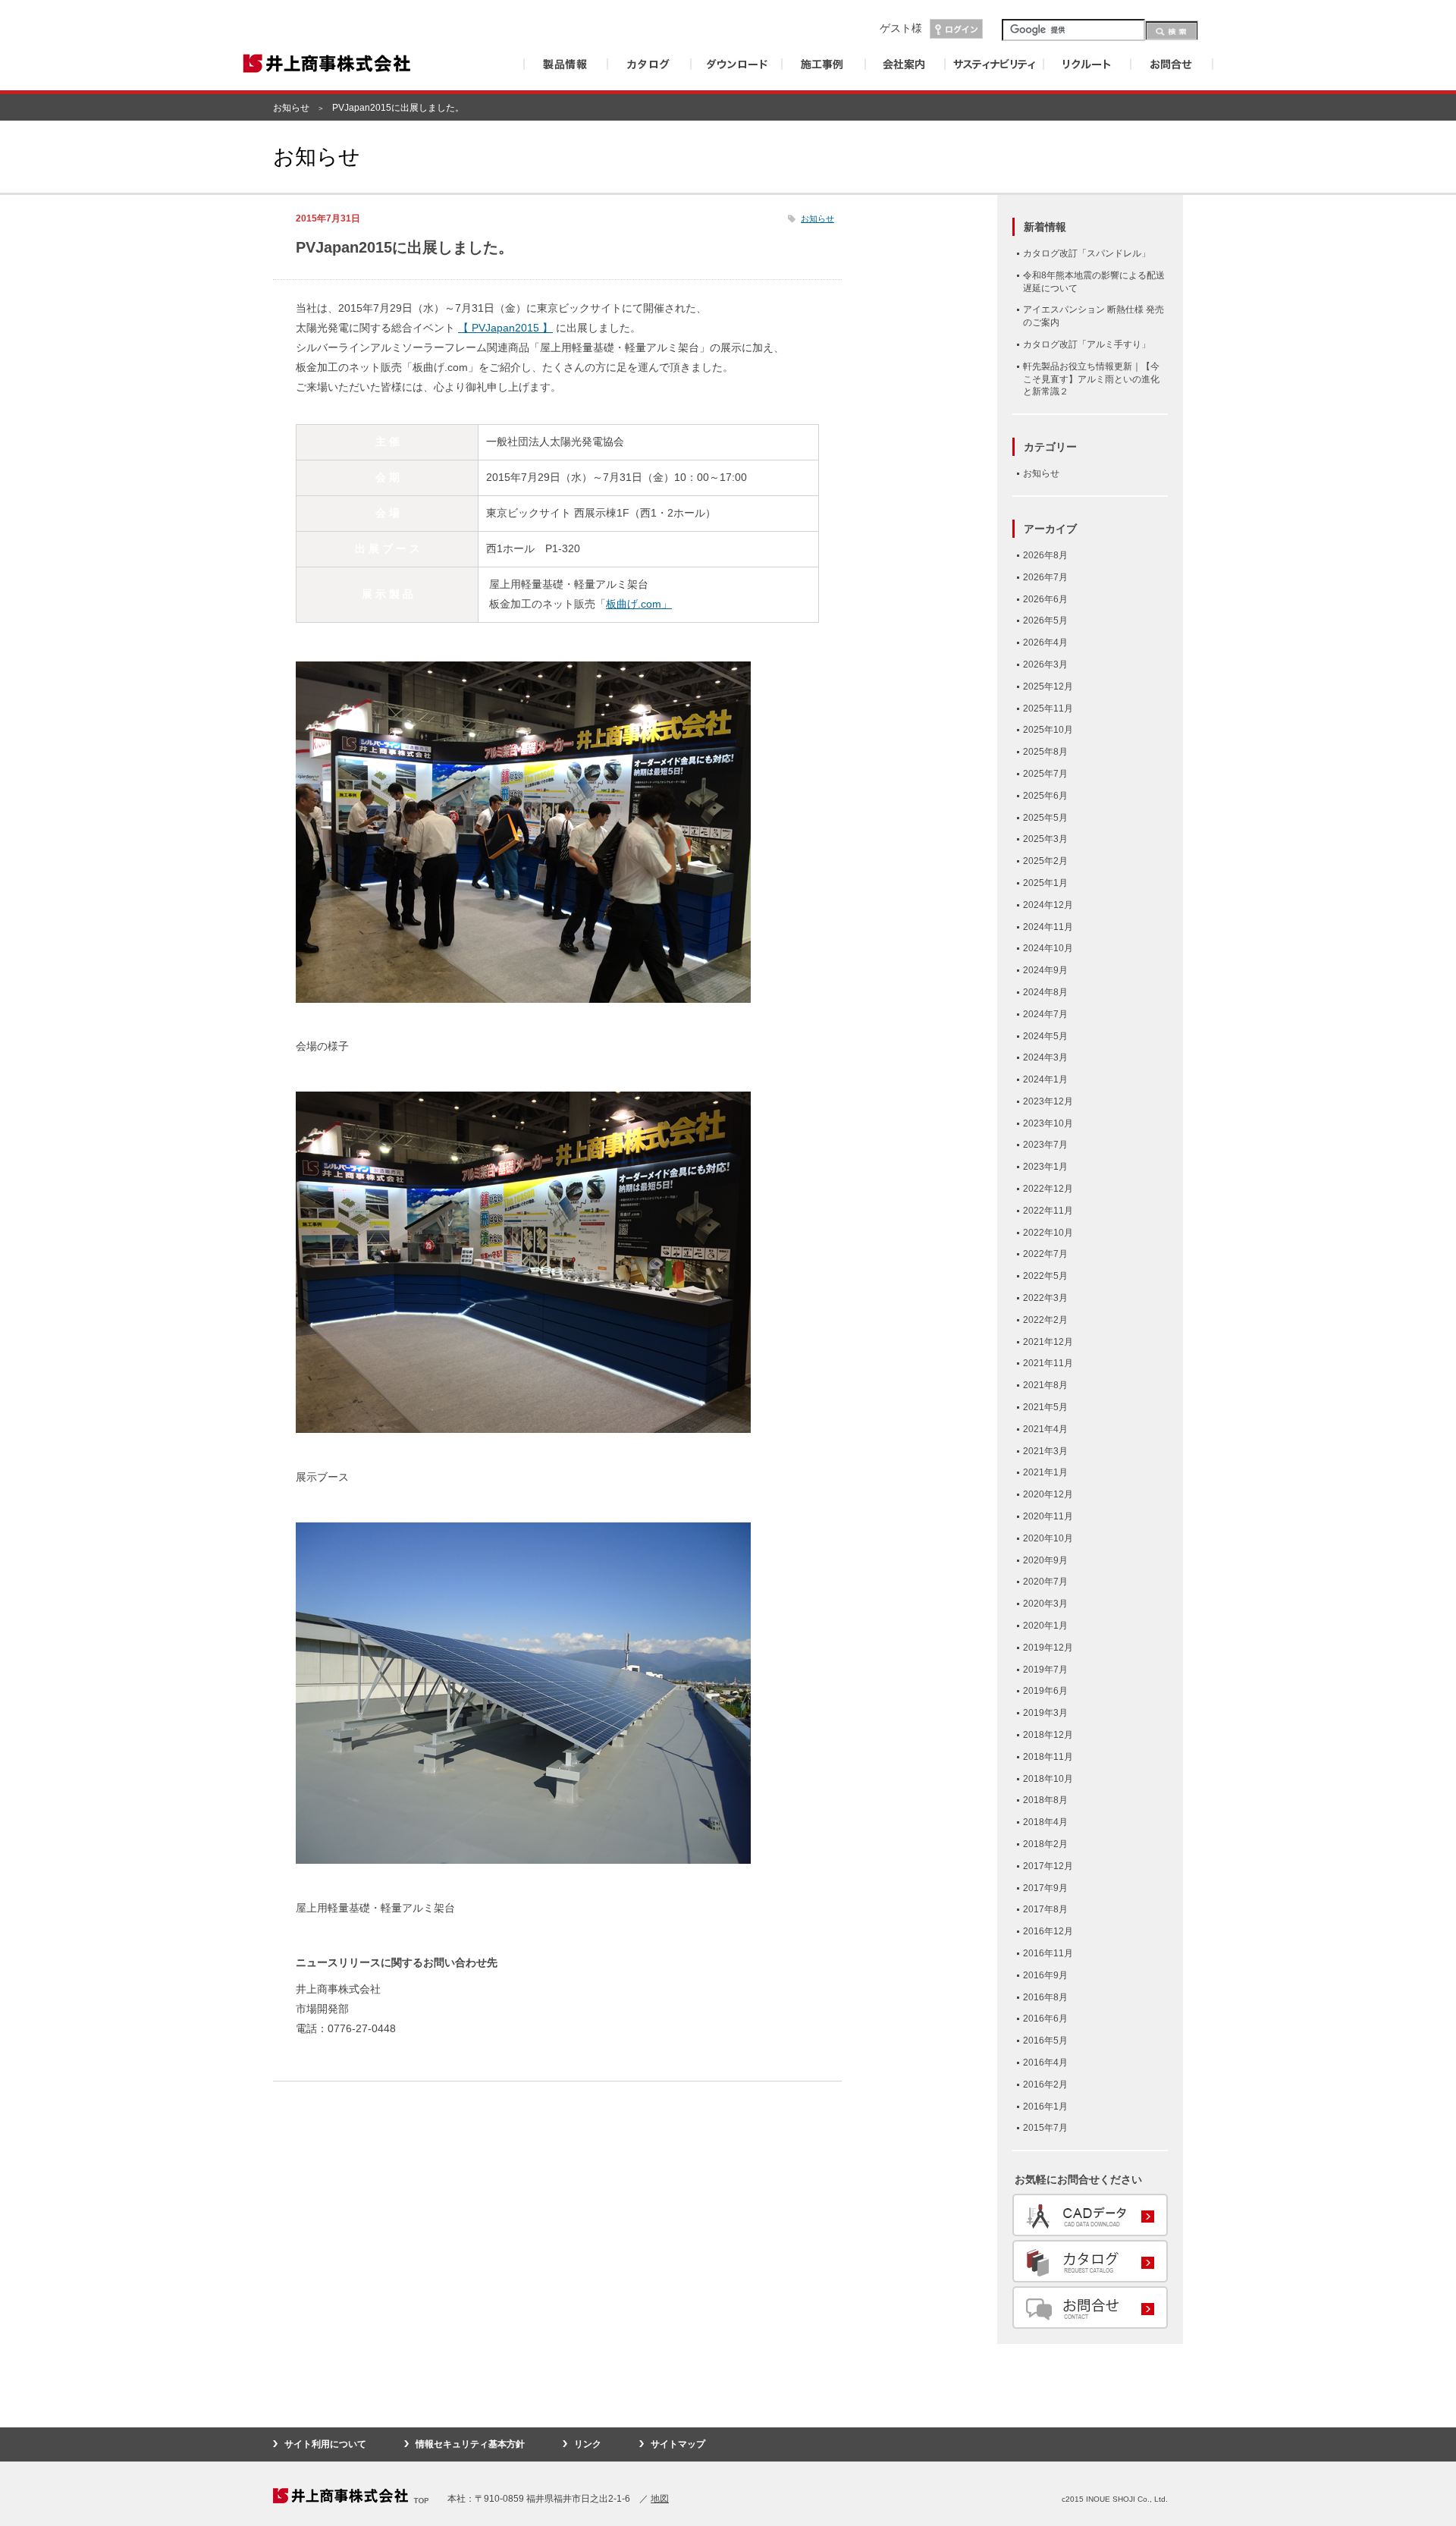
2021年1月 (1045, 1472)
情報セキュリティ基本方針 (470, 2444)
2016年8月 (1045, 1997)
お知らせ (291, 108)
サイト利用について (325, 2444)
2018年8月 (1045, 1800)
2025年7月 (1045, 774)
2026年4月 (1045, 642)
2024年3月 (1045, 1057)
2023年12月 (1048, 1101)
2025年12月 (1048, 686)
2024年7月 (1045, 1014)
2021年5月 (1045, 1407)
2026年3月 (1045, 664)
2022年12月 (1048, 1189)
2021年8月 (1045, 1385)
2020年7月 (1045, 1582)
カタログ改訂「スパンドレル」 (1087, 253)
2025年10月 (1048, 730)
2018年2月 (1045, 1844)
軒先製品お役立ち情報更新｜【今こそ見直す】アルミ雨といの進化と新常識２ (1091, 379)
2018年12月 (1048, 1735)
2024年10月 (1048, 948)
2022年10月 (1048, 1233)
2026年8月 (1045, 555)
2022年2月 (1045, 1320)
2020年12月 (1048, 1494)
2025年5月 (1045, 818)
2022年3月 (1045, 1298)
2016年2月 (1045, 2085)
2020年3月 (1045, 1604)
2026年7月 (1045, 577)
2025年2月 (1045, 861)
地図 (660, 2499)
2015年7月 (1045, 2128)
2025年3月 (1045, 839)
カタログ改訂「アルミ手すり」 (1087, 344)
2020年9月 (1045, 1560)
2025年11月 (1048, 708)
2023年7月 (1045, 1145)
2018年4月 (1045, 1822)
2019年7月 (1045, 1670)
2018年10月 (1048, 1779)
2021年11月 (1048, 1363)
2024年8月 (1045, 992)
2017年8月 (1045, 1909)
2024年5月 (1045, 1036)
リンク (588, 2444)
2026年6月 (1045, 599)
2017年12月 (1048, 1866)
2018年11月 (1048, 1757)
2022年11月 (1048, 1211)
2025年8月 (1045, 752)
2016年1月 (1045, 2107)
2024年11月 (1048, 927)
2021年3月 (1045, 1451)
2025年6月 (1045, 796)
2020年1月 (1045, 1626)
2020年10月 (1048, 1538)
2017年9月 (1045, 1888)
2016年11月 (1048, 1953)
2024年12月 (1048, 905)
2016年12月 (1048, 1931)
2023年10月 (1048, 1123)
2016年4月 (1045, 2063)
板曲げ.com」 (639, 604)
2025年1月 (1045, 883)
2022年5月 (1045, 1276)
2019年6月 (1045, 1691)
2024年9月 (1045, 970)
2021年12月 (1048, 1342)
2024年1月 (1045, 1079)
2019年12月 (1048, 1648)
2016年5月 (1045, 2041)
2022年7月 (1045, 1254)
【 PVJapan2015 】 (505, 328)
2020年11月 (1048, 1516)
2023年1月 (1045, 1167)
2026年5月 (1045, 621)
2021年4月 (1045, 1429)
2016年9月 (1045, 1975)
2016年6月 (1045, 2019)
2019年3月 (1045, 1713)
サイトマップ (678, 2444)
